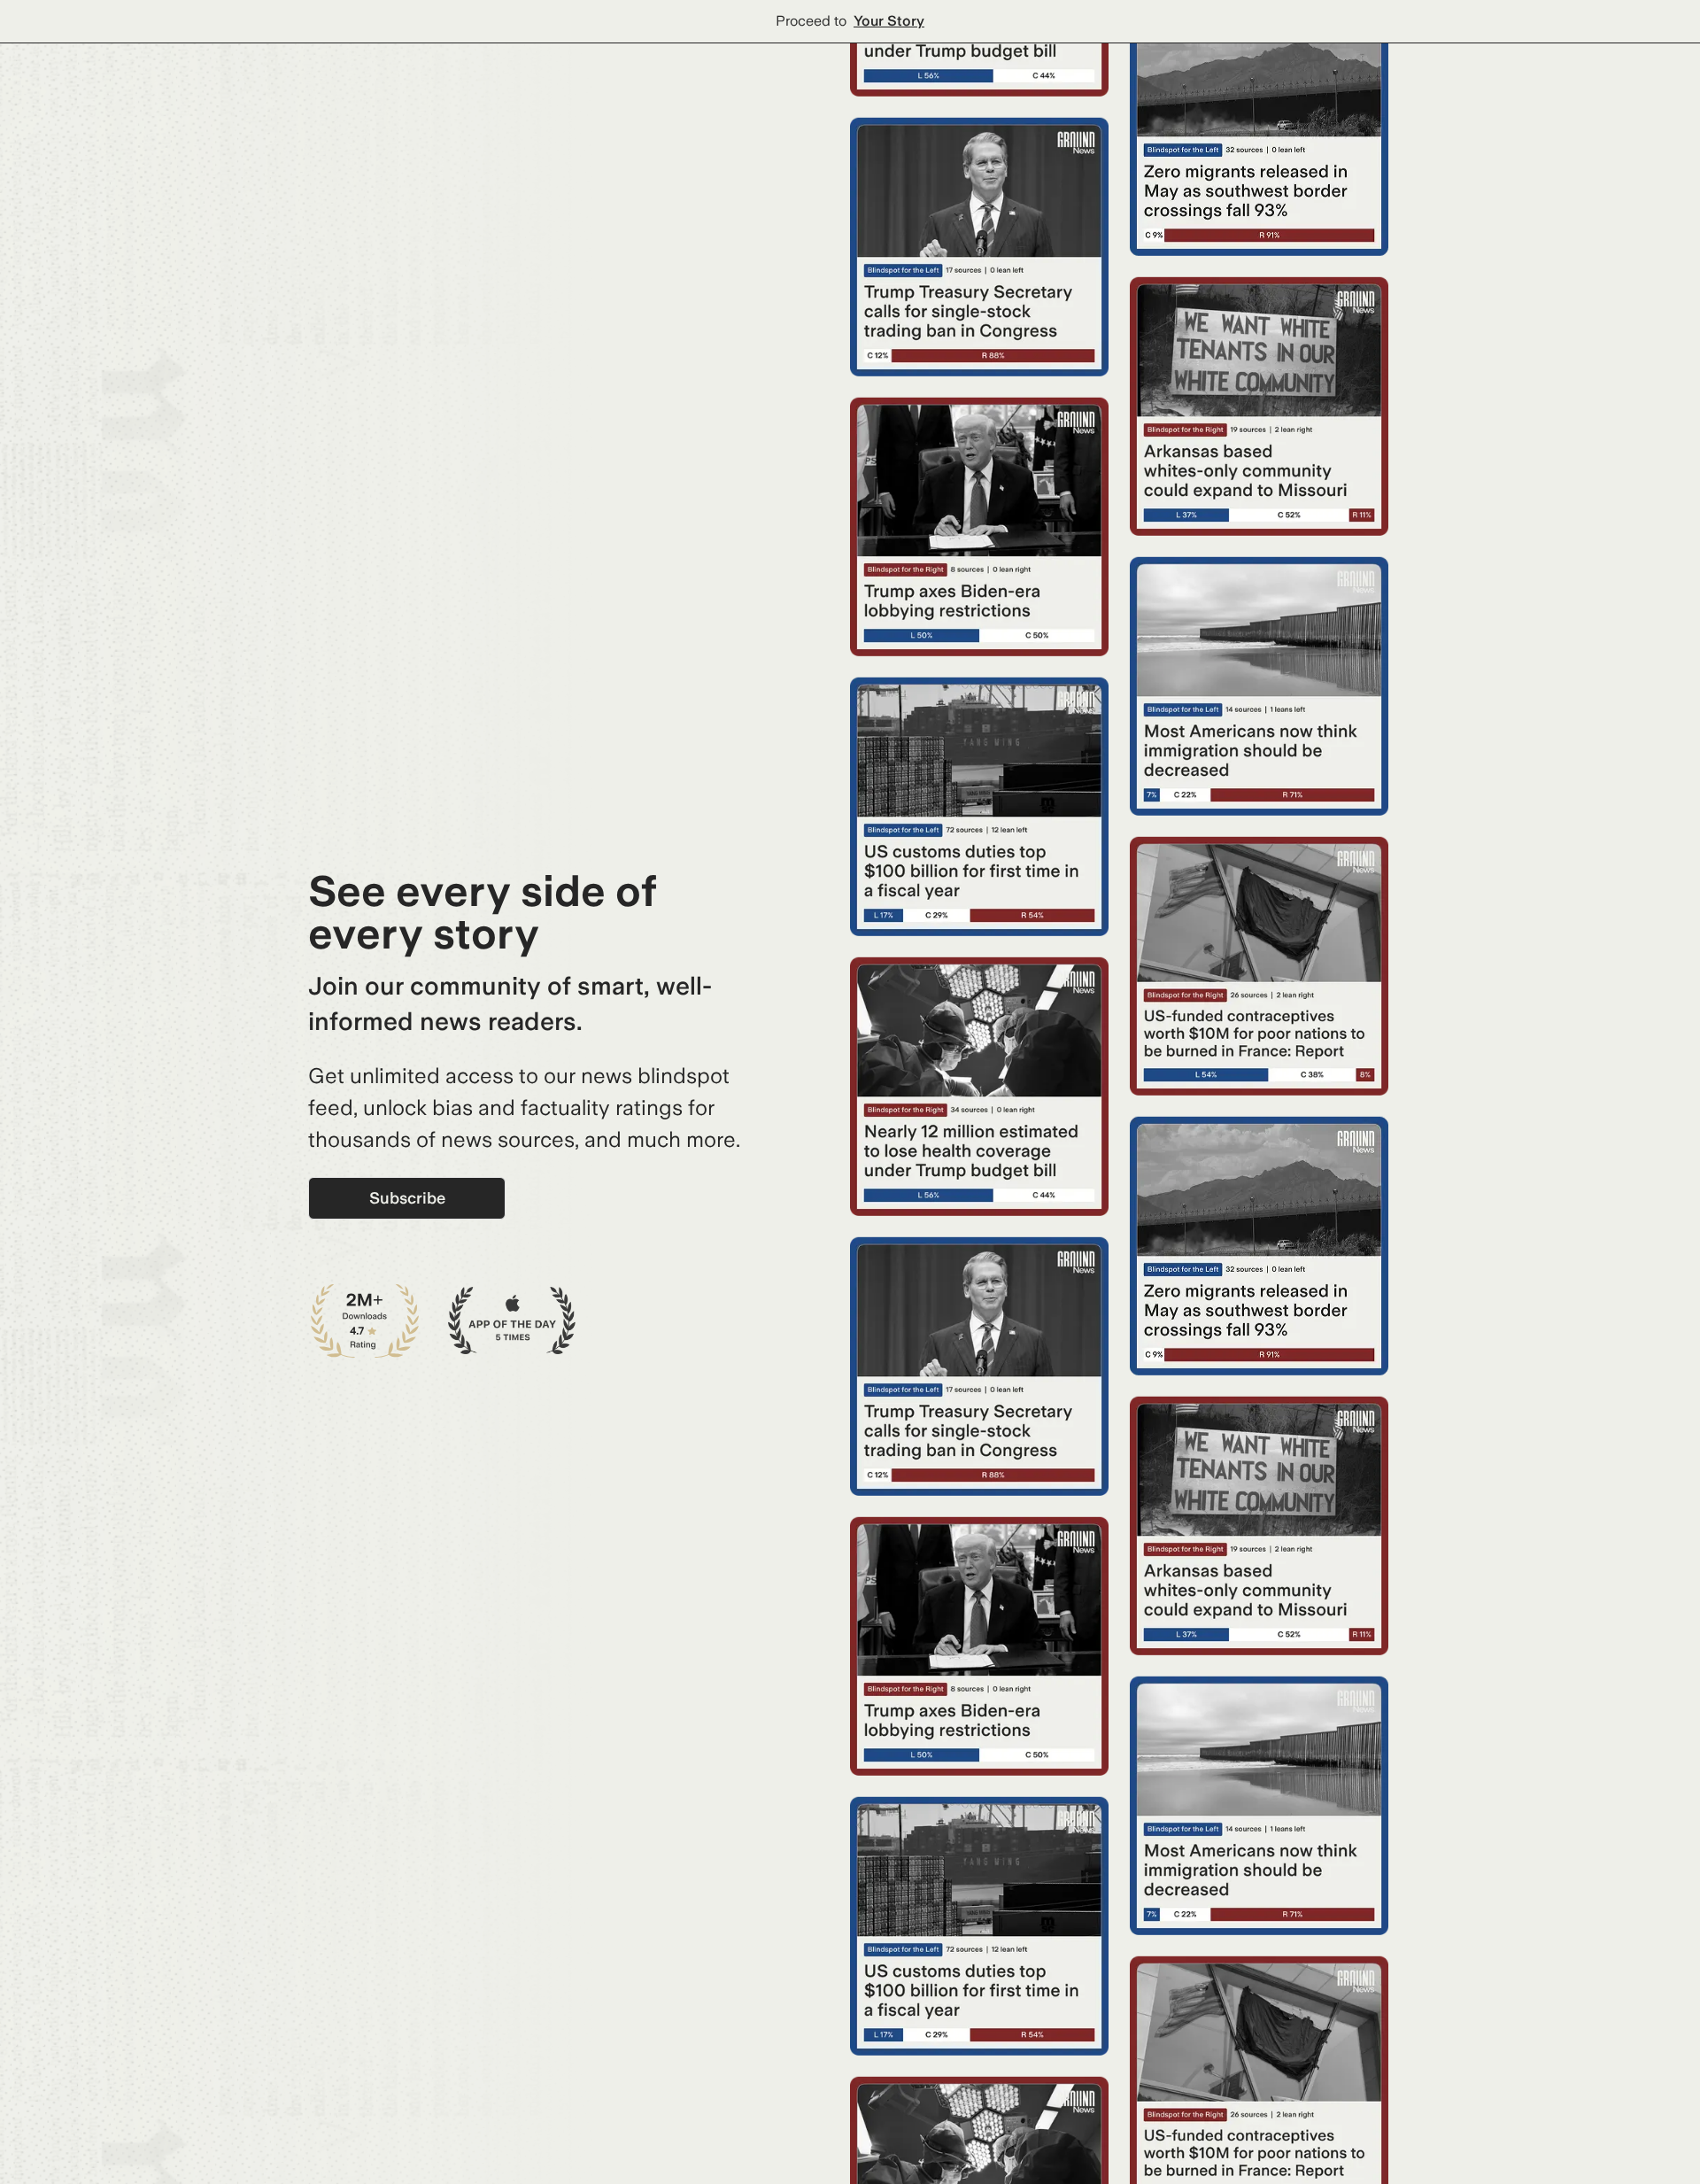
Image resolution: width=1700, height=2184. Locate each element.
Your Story (889, 21)
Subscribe (407, 1198)
